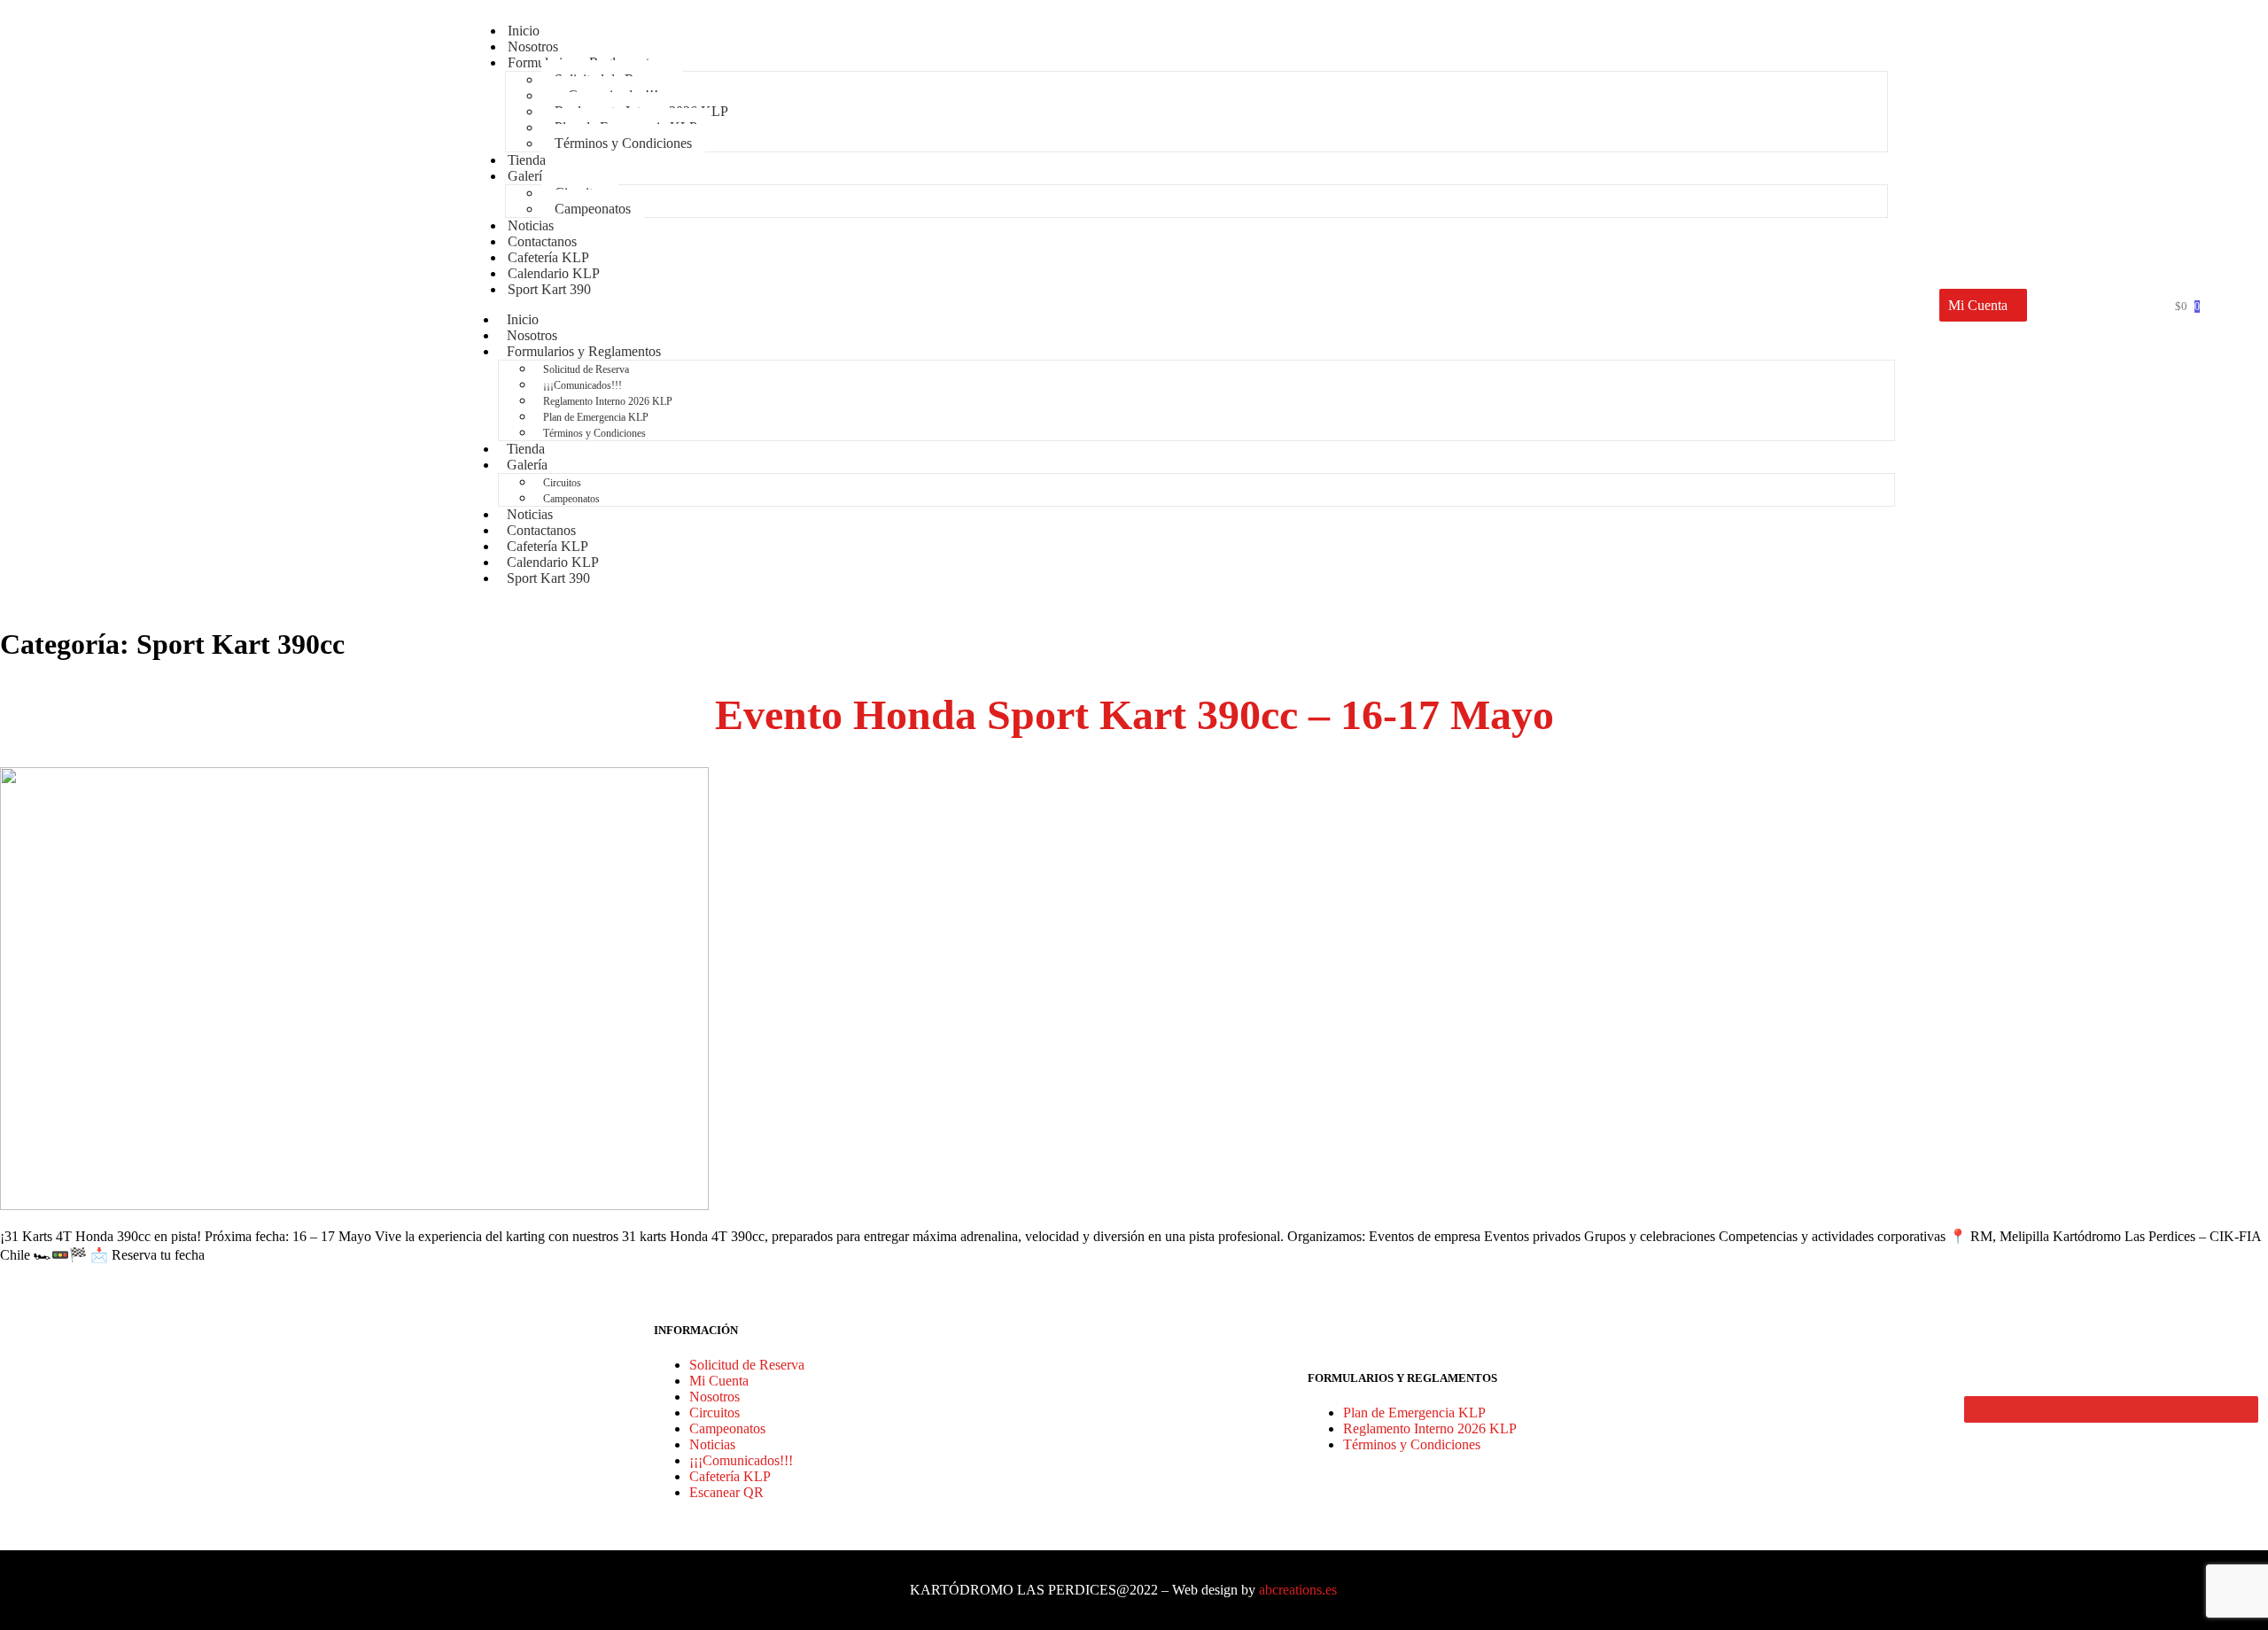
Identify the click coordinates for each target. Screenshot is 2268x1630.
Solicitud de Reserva (586, 369)
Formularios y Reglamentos (584, 351)
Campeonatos (593, 209)
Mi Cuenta (719, 1381)
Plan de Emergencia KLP (596, 417)
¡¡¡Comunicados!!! (583, 385)
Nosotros (715, 1397)
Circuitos (562, 483)
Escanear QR (726, 1492)
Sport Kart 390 (549, 289)
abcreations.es (1298, 1590)
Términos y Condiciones (623, 143)
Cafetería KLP (730, 1476)
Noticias (712, 1444)
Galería (528, 176)
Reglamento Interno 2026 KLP (608, 401)
